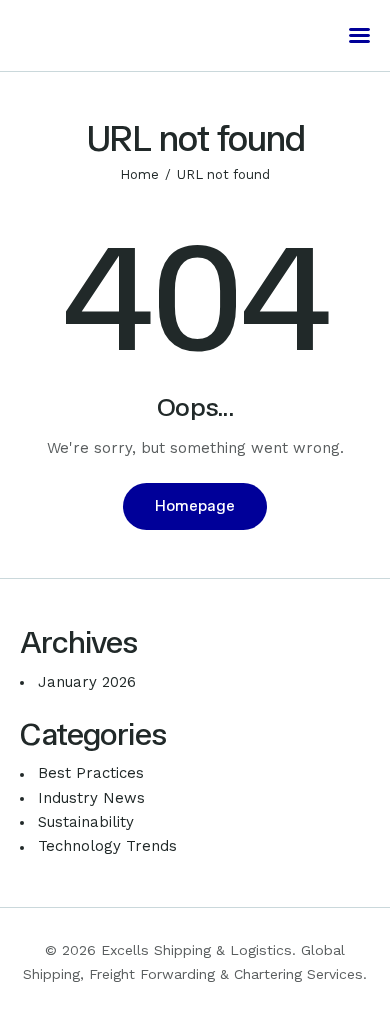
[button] (359, 35)
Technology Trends (107, 846)
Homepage (195, 506)
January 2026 (87, 682)
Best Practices (91, 773)
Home (139, 174)
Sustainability (86, 822)
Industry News (91, 798)
